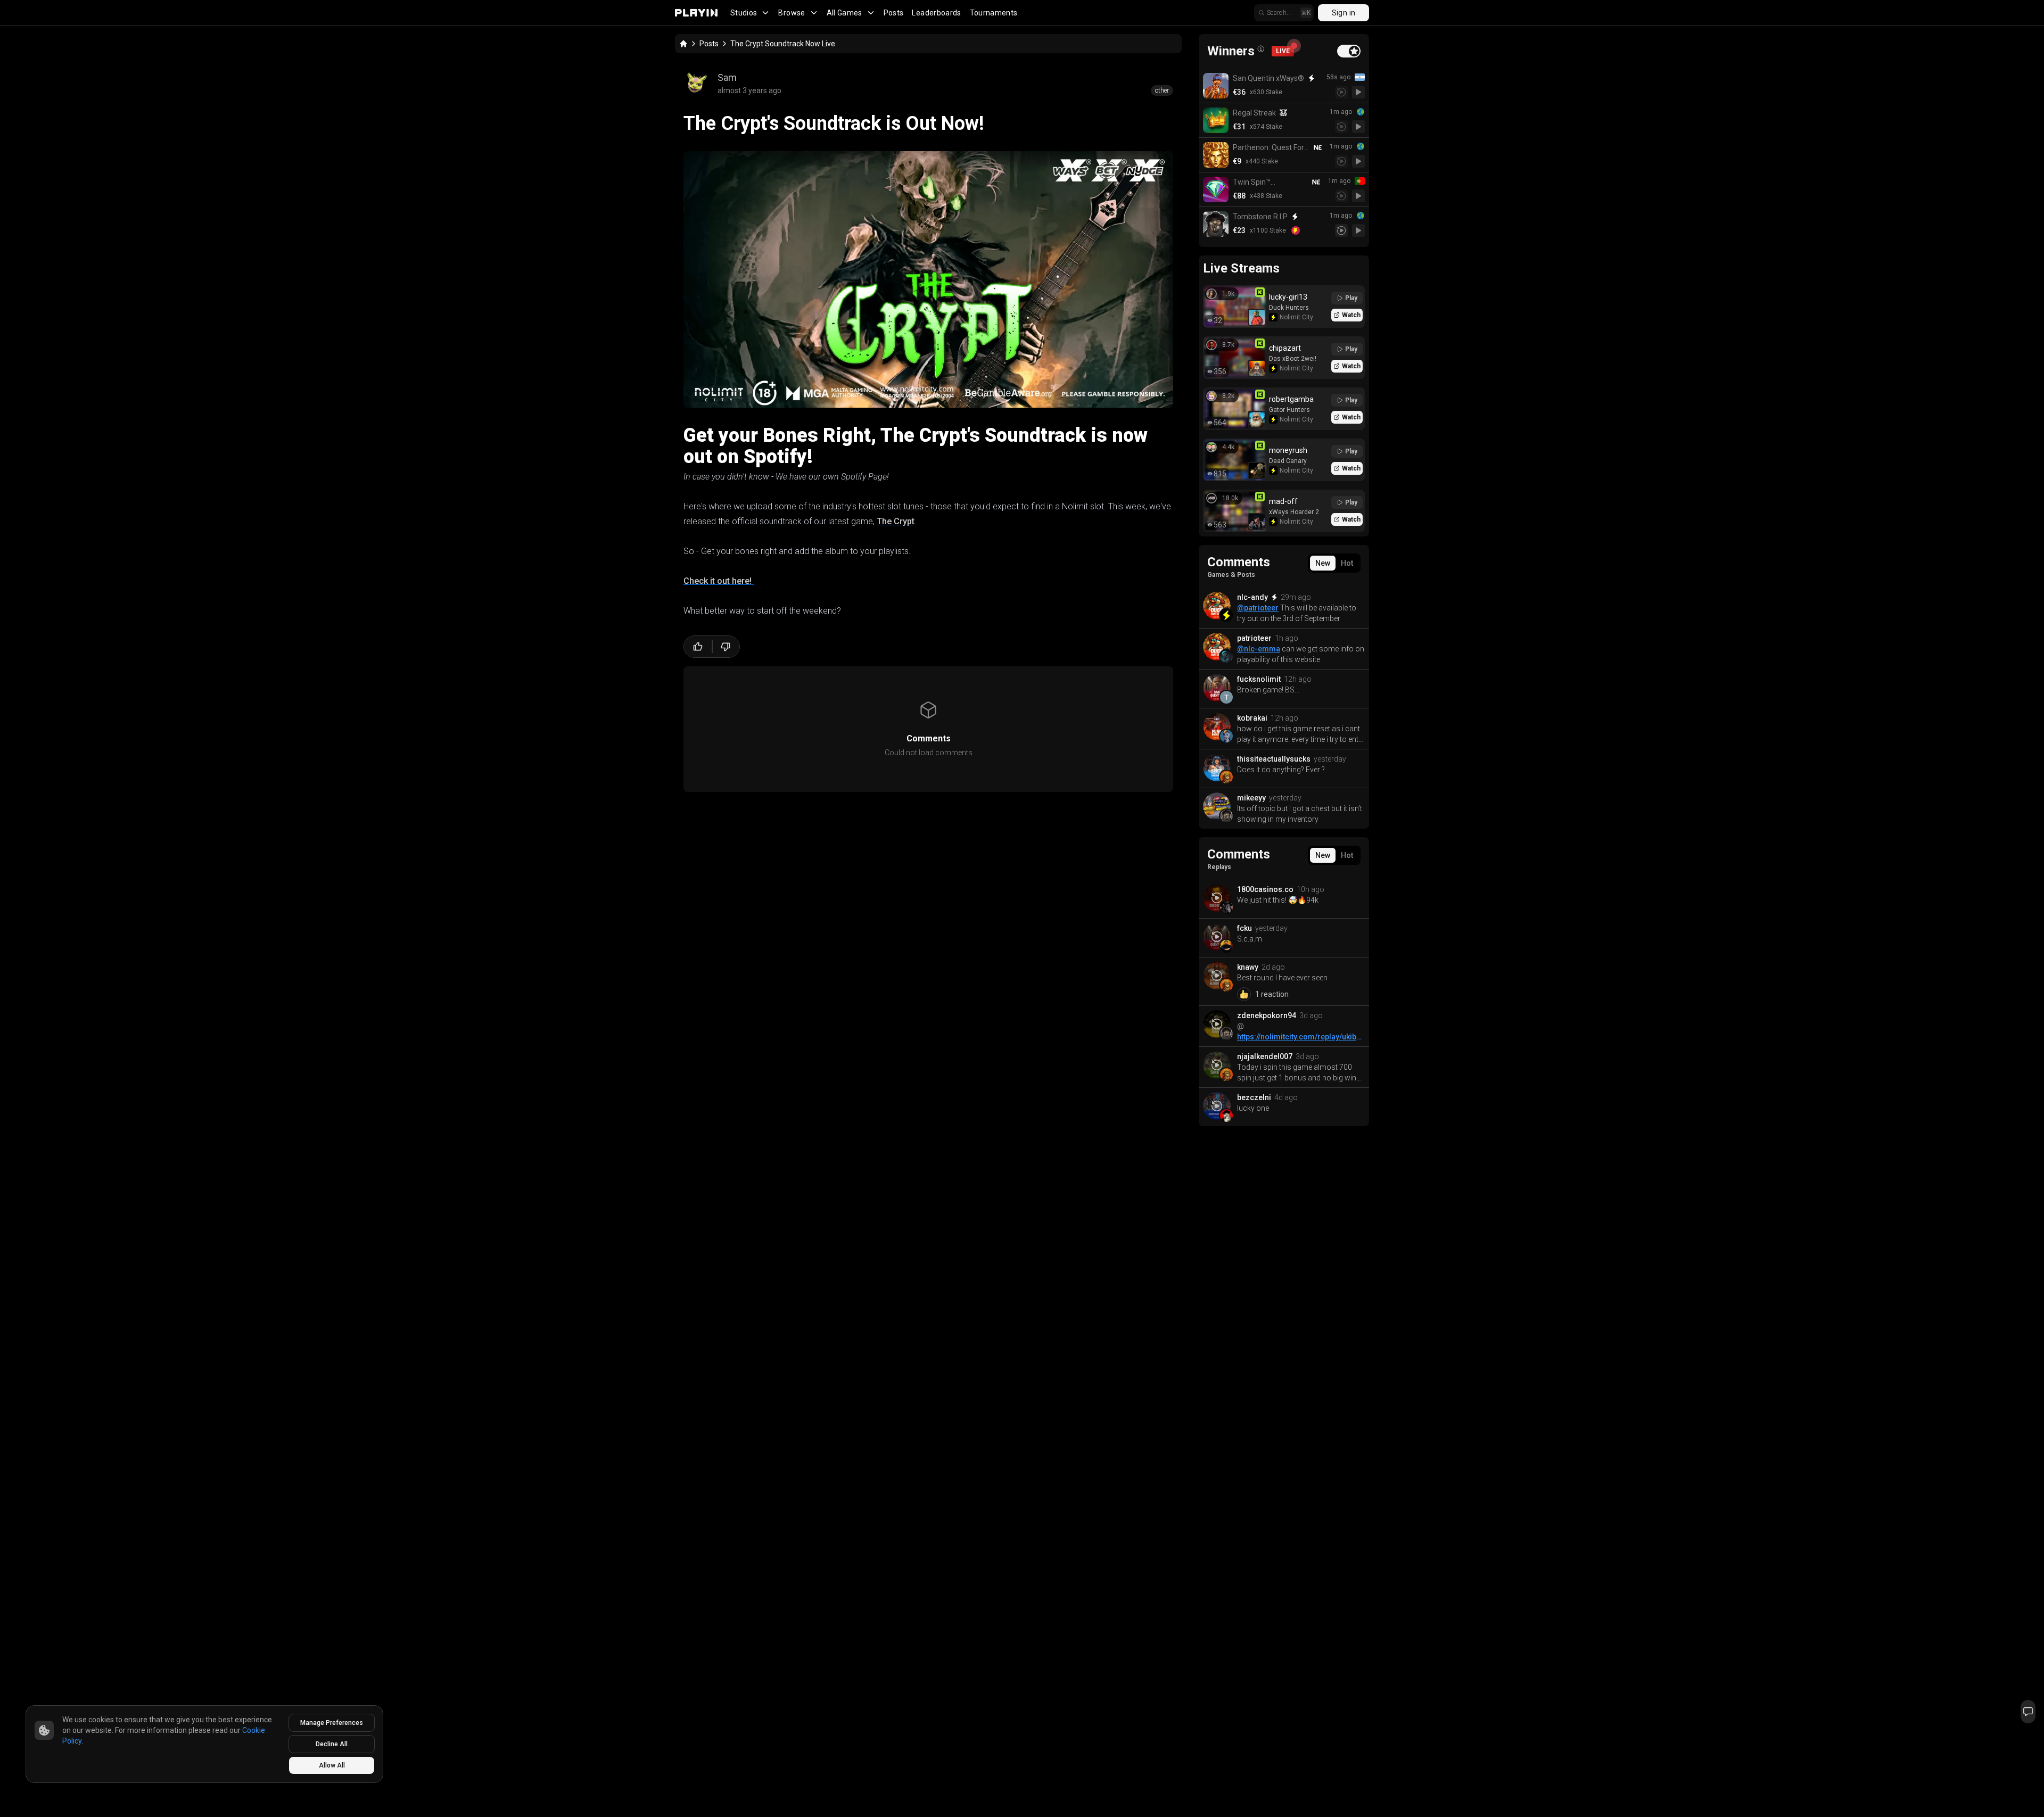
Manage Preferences (332, 1723)
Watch (1351, 315)
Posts (894, 13)
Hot (1347, 563)
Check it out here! (719, 581)
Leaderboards (936, 13)
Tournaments (994, 13)
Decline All (332, 1744)
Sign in (1344, 13)
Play (1351, 298)
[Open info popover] (1261, 49)
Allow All (332, 1765)
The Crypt (896, 521)
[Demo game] (1358, 92)
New (1323, 563)
